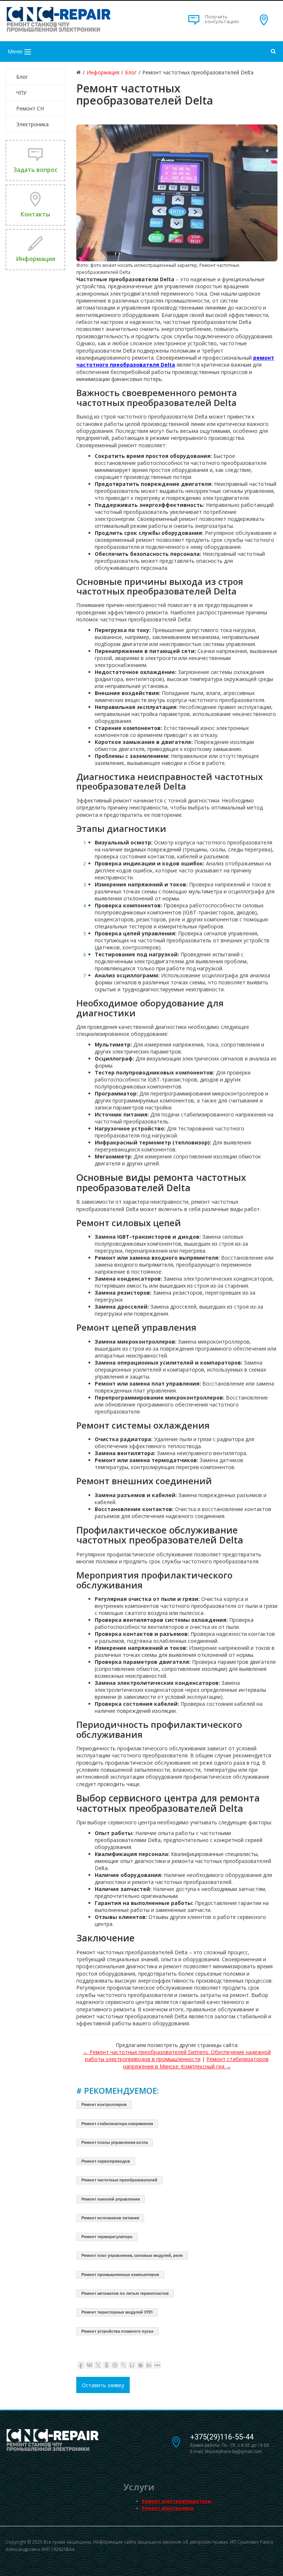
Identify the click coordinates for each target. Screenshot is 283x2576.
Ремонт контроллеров (104, 2104)
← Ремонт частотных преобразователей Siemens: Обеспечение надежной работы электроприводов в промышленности (177, 2055)
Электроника (32, 124)
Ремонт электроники (168, 2508)
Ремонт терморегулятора (107, 2237)
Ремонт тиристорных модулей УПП (117, 2312)
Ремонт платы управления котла (115, 2142)
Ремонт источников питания (110, 2218)
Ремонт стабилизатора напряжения (117, 2124)
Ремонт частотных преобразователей (119, 2180)
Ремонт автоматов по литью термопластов (125, 2293)
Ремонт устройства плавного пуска (117, 2331)
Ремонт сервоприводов (106, 2161)
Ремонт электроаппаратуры (177, 2501)
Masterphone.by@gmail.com (234, 2452)
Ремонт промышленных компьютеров (120, 2275)
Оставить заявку (103, 2385)
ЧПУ (21, 93)
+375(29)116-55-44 (222, 2437)
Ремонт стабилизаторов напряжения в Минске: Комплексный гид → (196, 2062)
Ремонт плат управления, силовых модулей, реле (132, 2255)
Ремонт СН (30, 108)
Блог (22, 77)
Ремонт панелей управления (111, 2199)
